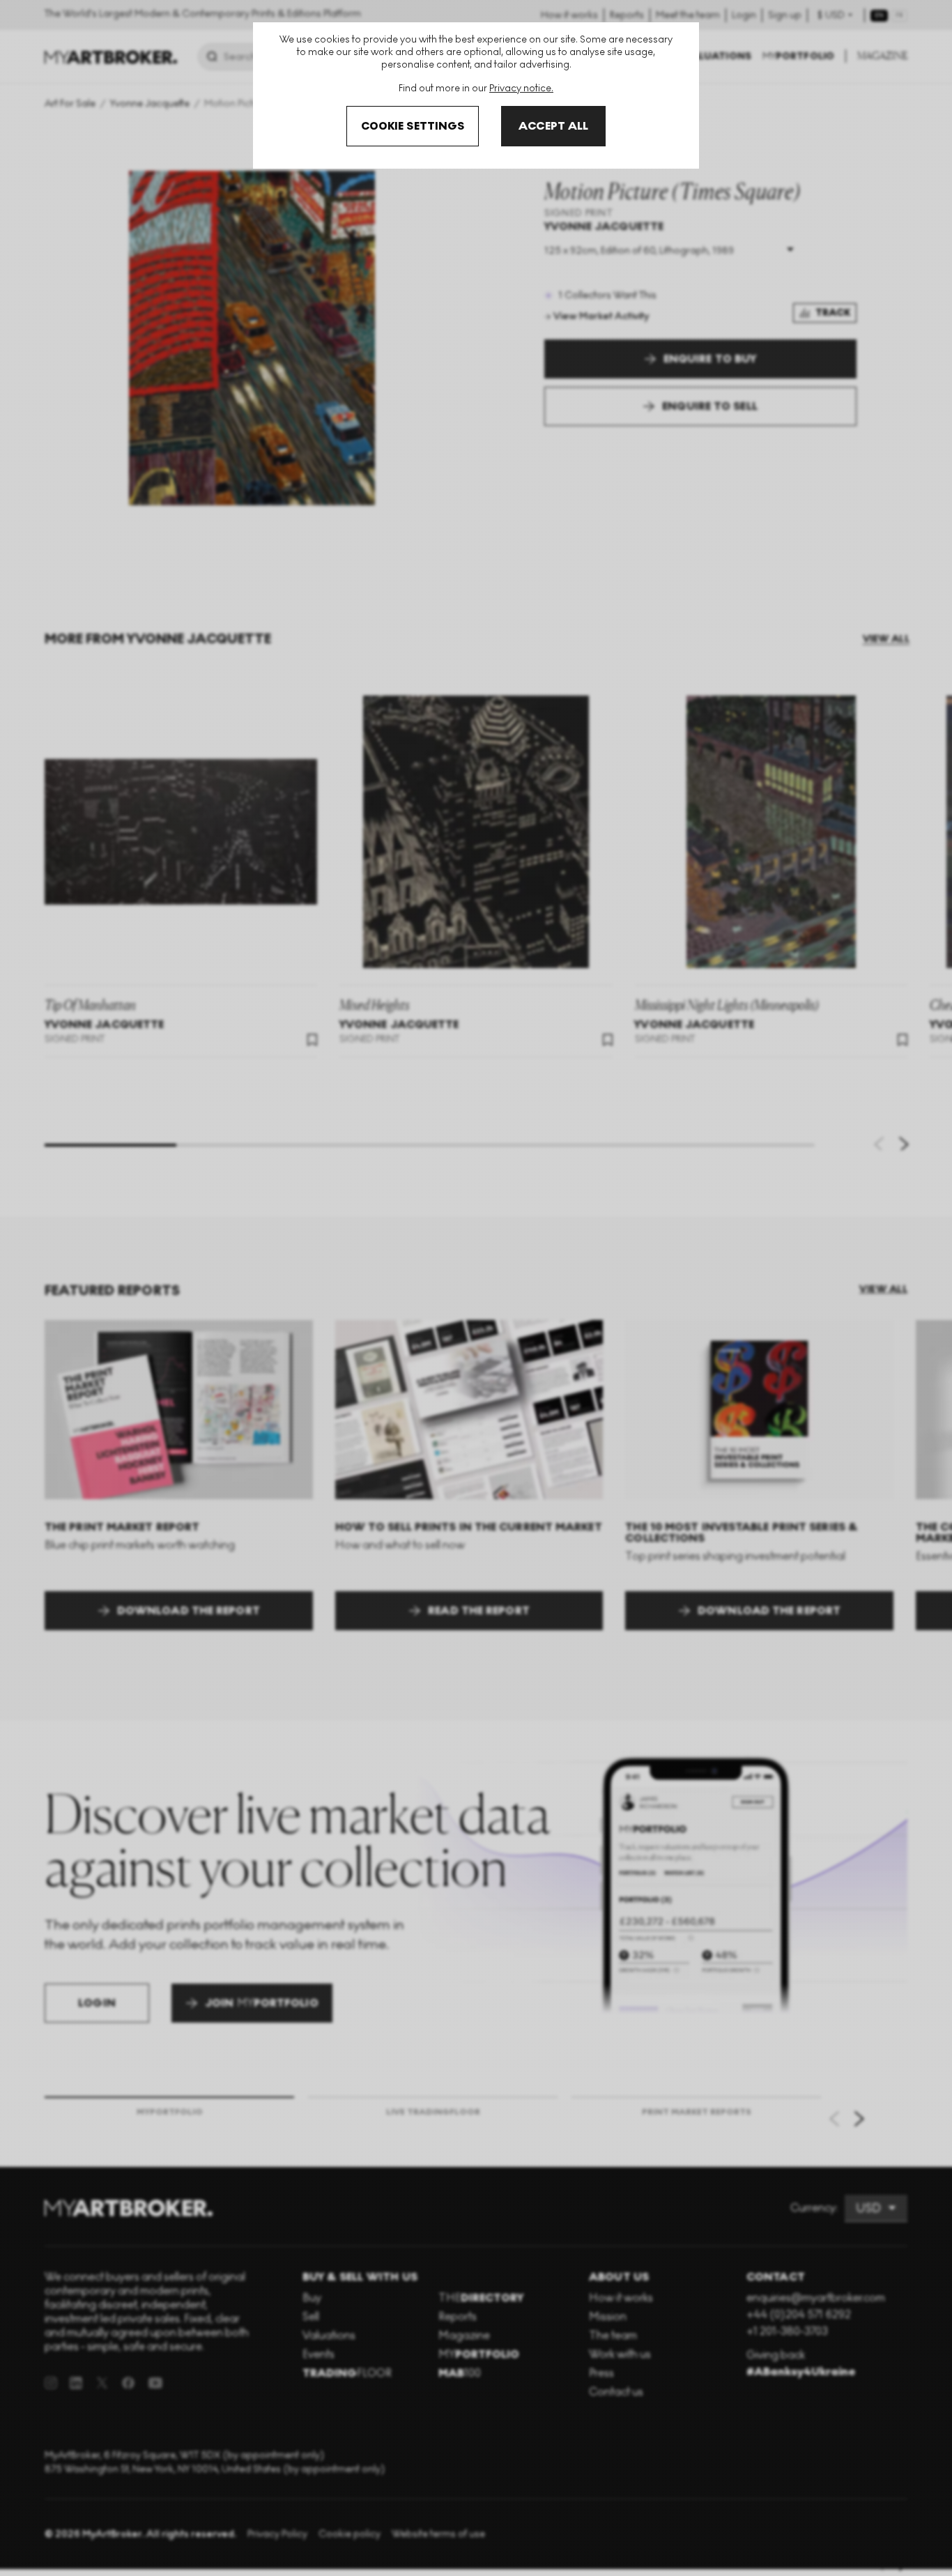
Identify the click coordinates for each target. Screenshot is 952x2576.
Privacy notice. (521, 88)
